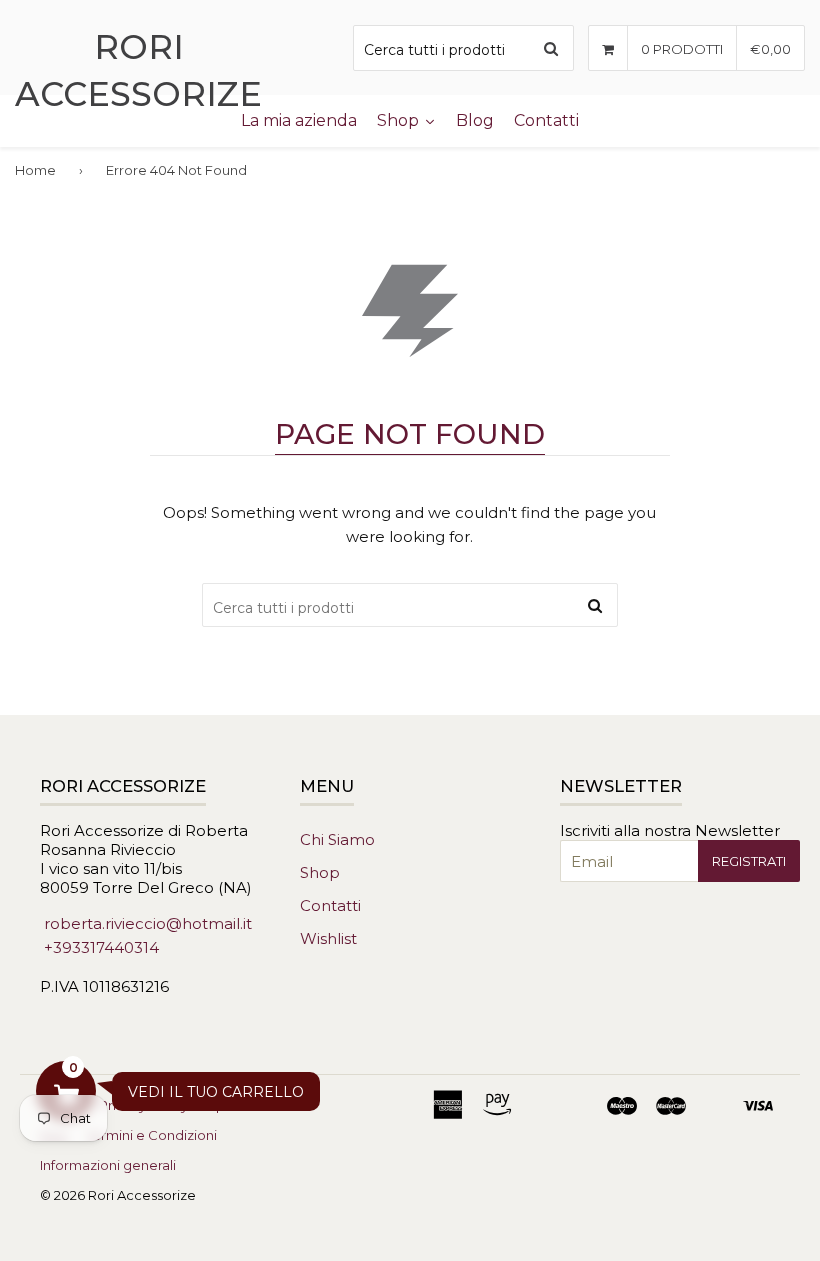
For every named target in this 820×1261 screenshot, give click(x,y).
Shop (320, 872)
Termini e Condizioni (151, 1135)
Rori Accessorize (138, 70)
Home (35, 170)
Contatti (330, 905)
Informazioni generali (108, 1165)
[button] (66, 1091)
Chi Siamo (337, 839)
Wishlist (328, 938)
